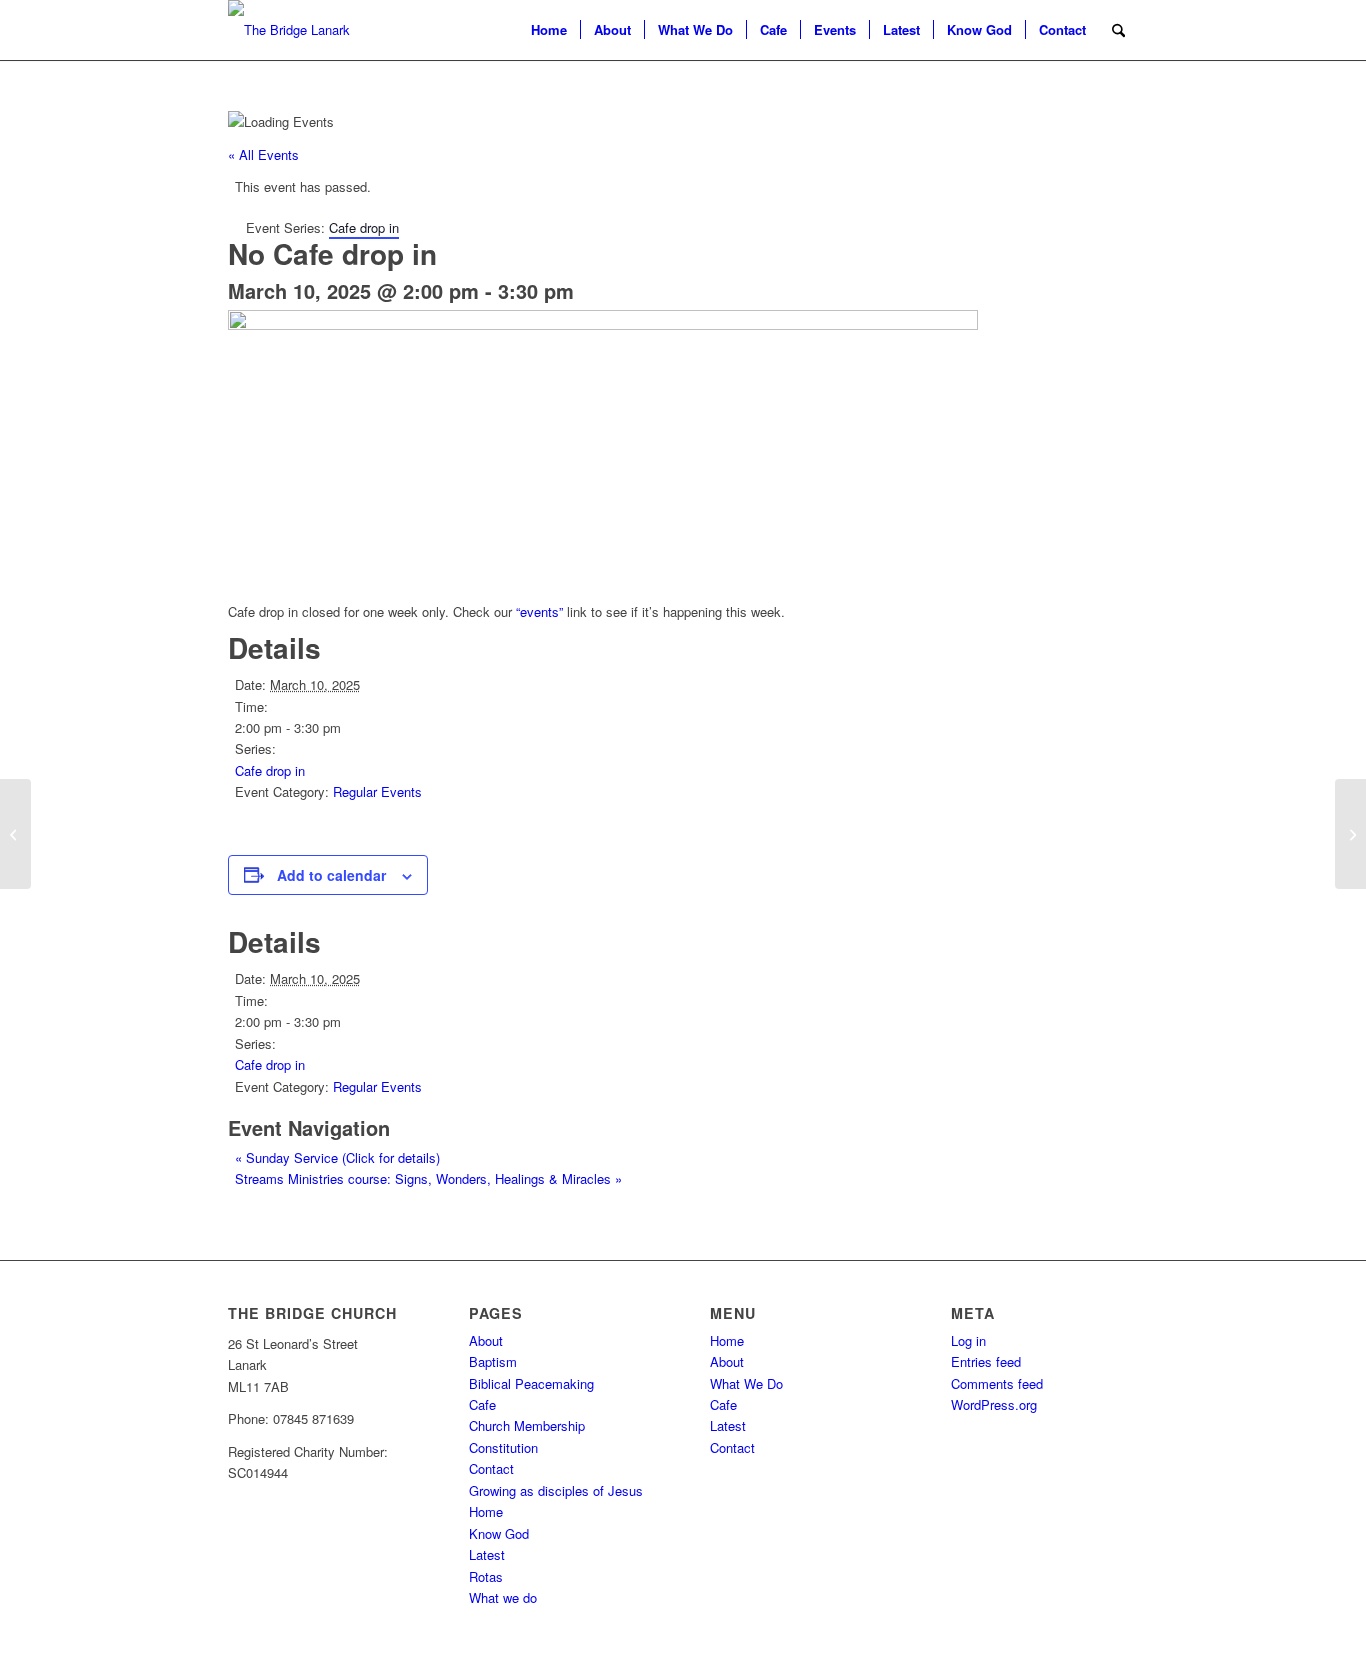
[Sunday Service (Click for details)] (15, 834)
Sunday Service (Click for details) (337, 1157)
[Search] (1118, 30)
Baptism (493, 1361)
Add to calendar (331, 875)
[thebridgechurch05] (289, 30)
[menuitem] (549, 30)
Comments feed (997, 1383)
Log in (968, 1340)
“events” (539, 611)
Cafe (482, 1404)
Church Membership (527, 1425)
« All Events (263, 154)
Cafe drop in (270, 770)
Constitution (503, 1447)
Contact (491, 1468)
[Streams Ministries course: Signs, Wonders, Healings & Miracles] (1350, 834)
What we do (503, 1597)
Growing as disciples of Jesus (556, 1490)
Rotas (486, 1576)
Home (486, 1511)
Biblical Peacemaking (531, 1383)
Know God (499, 1533)
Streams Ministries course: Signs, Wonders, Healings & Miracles (428, 1178)
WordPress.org (994, 1404)
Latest (487, 1554)
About (486, 1340)
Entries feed (986, 1361)
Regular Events (377, 791)
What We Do (746, 1383)
